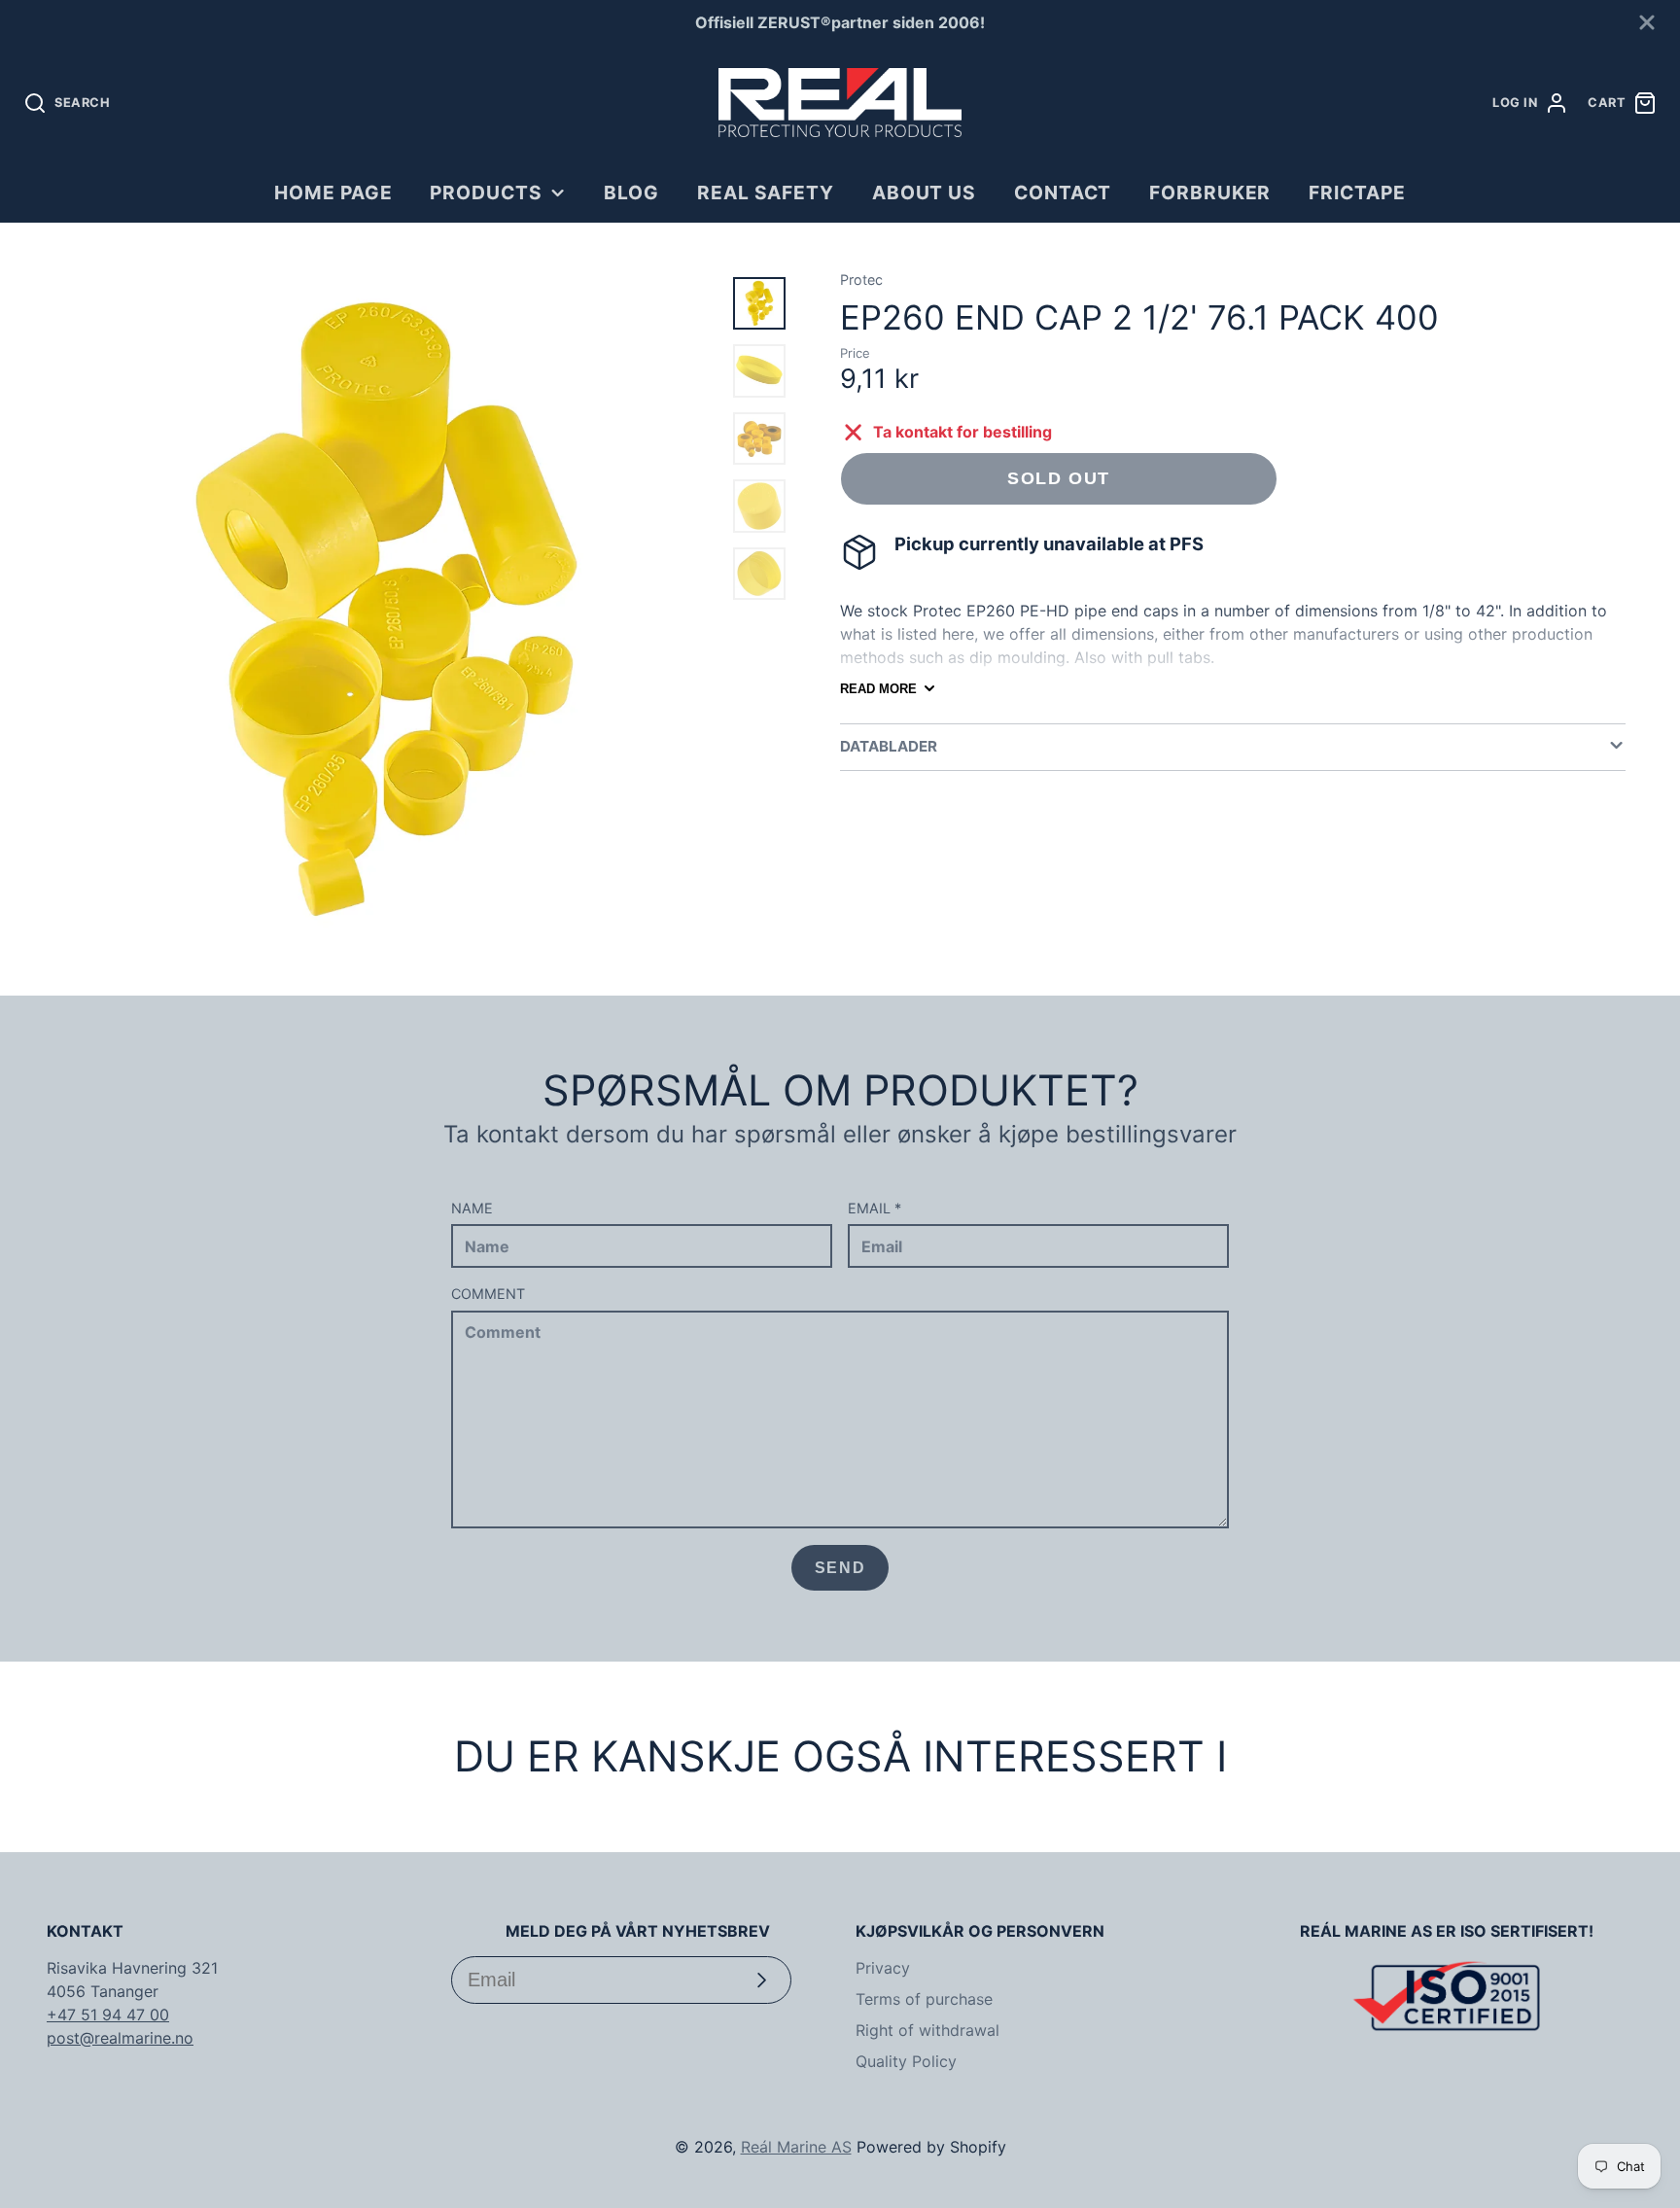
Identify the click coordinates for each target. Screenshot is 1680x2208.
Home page (333, 193)
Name (472, 1208)
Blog (631, 193)
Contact (1063, 193)
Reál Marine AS (796, 2147)
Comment (488, 1294)
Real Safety (766, 193)
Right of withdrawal (927, 2030)
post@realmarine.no (120, 2038)
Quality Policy (906, 2061)
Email (875, 1208)
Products (486, 193)
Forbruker (1210, 193)
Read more (878, 689)
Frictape (1357, 193)
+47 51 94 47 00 (108, 2015)
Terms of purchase (924, 1999)
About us (925, 193)
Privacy (883, 1968)
